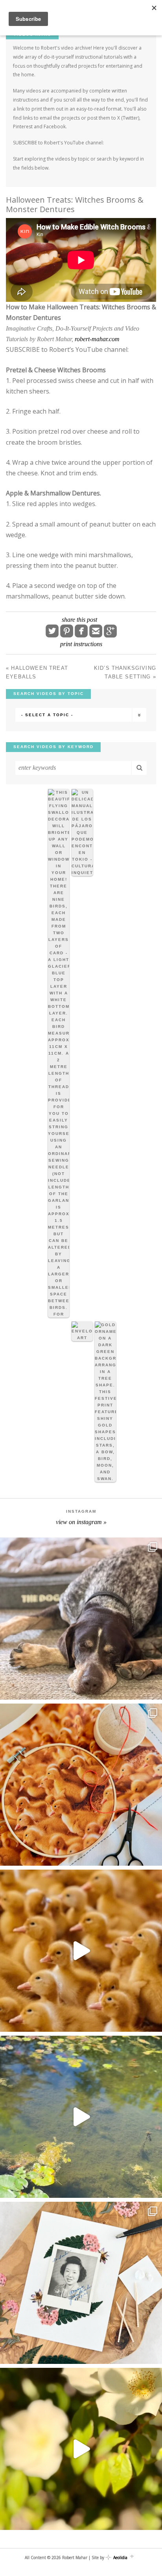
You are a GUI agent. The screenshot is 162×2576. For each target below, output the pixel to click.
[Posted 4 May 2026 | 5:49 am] (82, 832)
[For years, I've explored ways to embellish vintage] (81, 1951)
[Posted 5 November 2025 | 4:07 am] (105, 1402)
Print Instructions (81, 644)
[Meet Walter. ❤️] (81, 1619)
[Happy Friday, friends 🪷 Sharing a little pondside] (81, 2117)
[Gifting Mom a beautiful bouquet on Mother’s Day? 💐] (81, 2283)
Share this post (79, 620)
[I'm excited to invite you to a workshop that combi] (81, 1785)
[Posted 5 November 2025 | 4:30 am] (82, 1331)
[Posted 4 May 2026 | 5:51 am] (59, 1053)
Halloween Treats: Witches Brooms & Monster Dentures (75, 204)
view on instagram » (81, 1522)
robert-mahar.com (97, 339)
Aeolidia (120, 2558)
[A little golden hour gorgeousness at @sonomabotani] (81, 2449)
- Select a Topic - (47, 715)
